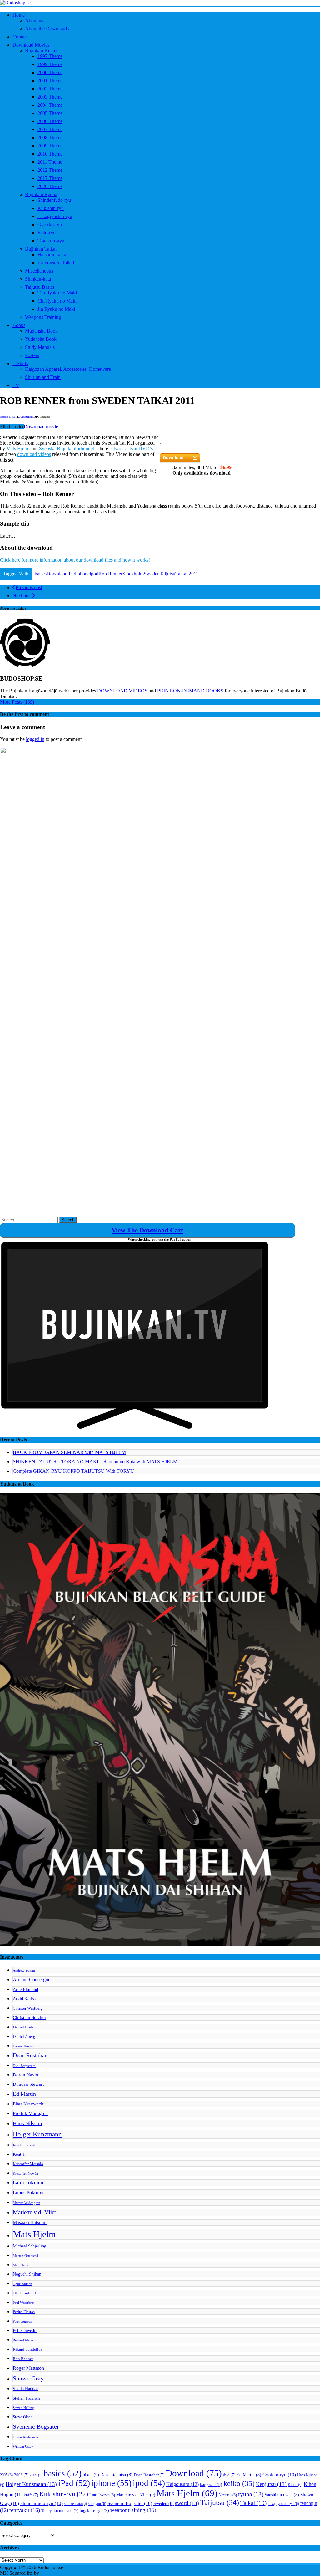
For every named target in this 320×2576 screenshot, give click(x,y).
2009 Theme (50, 146)
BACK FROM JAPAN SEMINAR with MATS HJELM (69, 1452)
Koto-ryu (47, 233)
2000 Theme (50, 72)
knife (31, 2495)
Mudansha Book (41, 331)
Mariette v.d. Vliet (34, 2212)
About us (34, 20)
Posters (32, 355)
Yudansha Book (41, 339)
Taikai (253, 2503)
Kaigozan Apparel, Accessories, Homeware (68, 369)
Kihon (295, 2485)
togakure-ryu (94, 2510)
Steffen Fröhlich (26, 2398)
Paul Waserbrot (24, 2303)
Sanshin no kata (282, 2495)
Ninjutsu (228, 2495)
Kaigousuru (182, 2484)
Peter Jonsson (22, 2321)
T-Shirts (20, 363)
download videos (34, 454)
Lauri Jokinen (28, 2183)
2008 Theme (50, 138)
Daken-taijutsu (116, 2475)
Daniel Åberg (24, 2037)
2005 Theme (50, 113)
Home (19, 15)
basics (41, 574)
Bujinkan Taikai (41, 249)
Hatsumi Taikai (52, 255)
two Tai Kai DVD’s (133, 449)
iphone (83, 574)
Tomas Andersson (25, 2437)
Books (19, 325)
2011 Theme (50, 162)
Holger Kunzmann (37, 2134)
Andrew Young (24, 1970)
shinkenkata (75, 2504)
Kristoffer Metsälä (28, 2164)
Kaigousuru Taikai (56, 263)
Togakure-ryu (51, 241)
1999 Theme (50, 64)
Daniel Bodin (24, 2027)
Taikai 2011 (187, 574)
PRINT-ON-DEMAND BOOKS (190, 691)
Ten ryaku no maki (60, 2511)
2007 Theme (50, 129)
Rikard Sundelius (27, 2349)
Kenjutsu (271, 2484)
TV (16, 385)
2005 (6, 2475)
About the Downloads (47, 29)
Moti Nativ (21, 2265)
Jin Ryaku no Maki (56, 309)
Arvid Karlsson (26, 1999)
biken (91, 2475)
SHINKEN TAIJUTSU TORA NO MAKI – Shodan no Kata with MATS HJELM (95, 1462)
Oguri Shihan (22, 2284)
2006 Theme (50, 121)
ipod (94, 574)
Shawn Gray (28, 2378)
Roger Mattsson (28, 2368)
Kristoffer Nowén (25, 2173)
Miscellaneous (39, 271)
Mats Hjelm (18, 449)
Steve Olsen (23, 2417)
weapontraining (133, 2510)
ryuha (251, 2494)
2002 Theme (50, 89)
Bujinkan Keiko (41, 51)
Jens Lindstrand (24, 2145)
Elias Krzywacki (29, 2104)
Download (57, 574)
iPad (72, 574)
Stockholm (133, 574)
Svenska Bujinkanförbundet (67, 449)
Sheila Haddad (26, 2389)
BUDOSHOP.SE (27, 417)
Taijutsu (167, 574)
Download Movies (31, 45)
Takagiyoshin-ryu (55, 216)
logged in (35, 739)
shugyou (97, 2504)
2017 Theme (50, 178)
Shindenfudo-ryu (54, 200)
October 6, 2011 (8, 417)
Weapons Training (43, 317)
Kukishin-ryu (51, 208)
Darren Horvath (24, 2046)
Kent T (19, 2154)
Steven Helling (23, 2408)
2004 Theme (50, 105)
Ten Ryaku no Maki (57, 293)
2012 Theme (50, 170)
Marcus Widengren (27, 2203)
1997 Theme (50, 56)
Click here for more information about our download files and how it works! (75, 560)
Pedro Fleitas (24, 2312)
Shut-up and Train (43, 377)
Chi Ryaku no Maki (57, 301)
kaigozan (211, 2484)
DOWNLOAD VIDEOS (122, 691)
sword (187, 2503)
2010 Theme (50, 154)
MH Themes (53, 2573)
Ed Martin (24, 2094)
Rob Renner (110, 574)
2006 (21, 2475)
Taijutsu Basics (40, 287)
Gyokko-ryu (50, 224)
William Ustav (23, 2447)
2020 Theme (50, 186)
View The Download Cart (147, 1230)
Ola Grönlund (24, 2293)
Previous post (29, 587)
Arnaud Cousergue (32, 1979)
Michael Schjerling (30, 2246)
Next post (22, 596)
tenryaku (25, 2510)
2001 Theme (50, 81)
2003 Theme (50, 97)
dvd (229, 2475)
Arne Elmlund (25, 1989)
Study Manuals (40, 347)
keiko (239, 2483)
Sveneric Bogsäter (36, 2427)
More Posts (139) (17, 702)
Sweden (152, 574)
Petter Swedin (25, 2330)
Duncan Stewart (28, 2084)
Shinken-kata (38, 279)
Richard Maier (23, 2340)
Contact (20, 37)
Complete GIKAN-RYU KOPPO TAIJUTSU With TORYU (73, 1471)
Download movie (41, 427)
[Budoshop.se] (160, 3)
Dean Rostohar (30, 2055)
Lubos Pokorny (28, 2193)
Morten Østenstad (25, 2256)
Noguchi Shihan (27, 2274)
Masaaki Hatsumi (30, 2222)
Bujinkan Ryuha (41, 194)
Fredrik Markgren (30, 2113)
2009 (36, 2475)
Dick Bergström (24, 2066)
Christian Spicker (30, 2017)
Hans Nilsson (27, 2123)
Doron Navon (26, 2075)
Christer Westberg (28, 2008)
